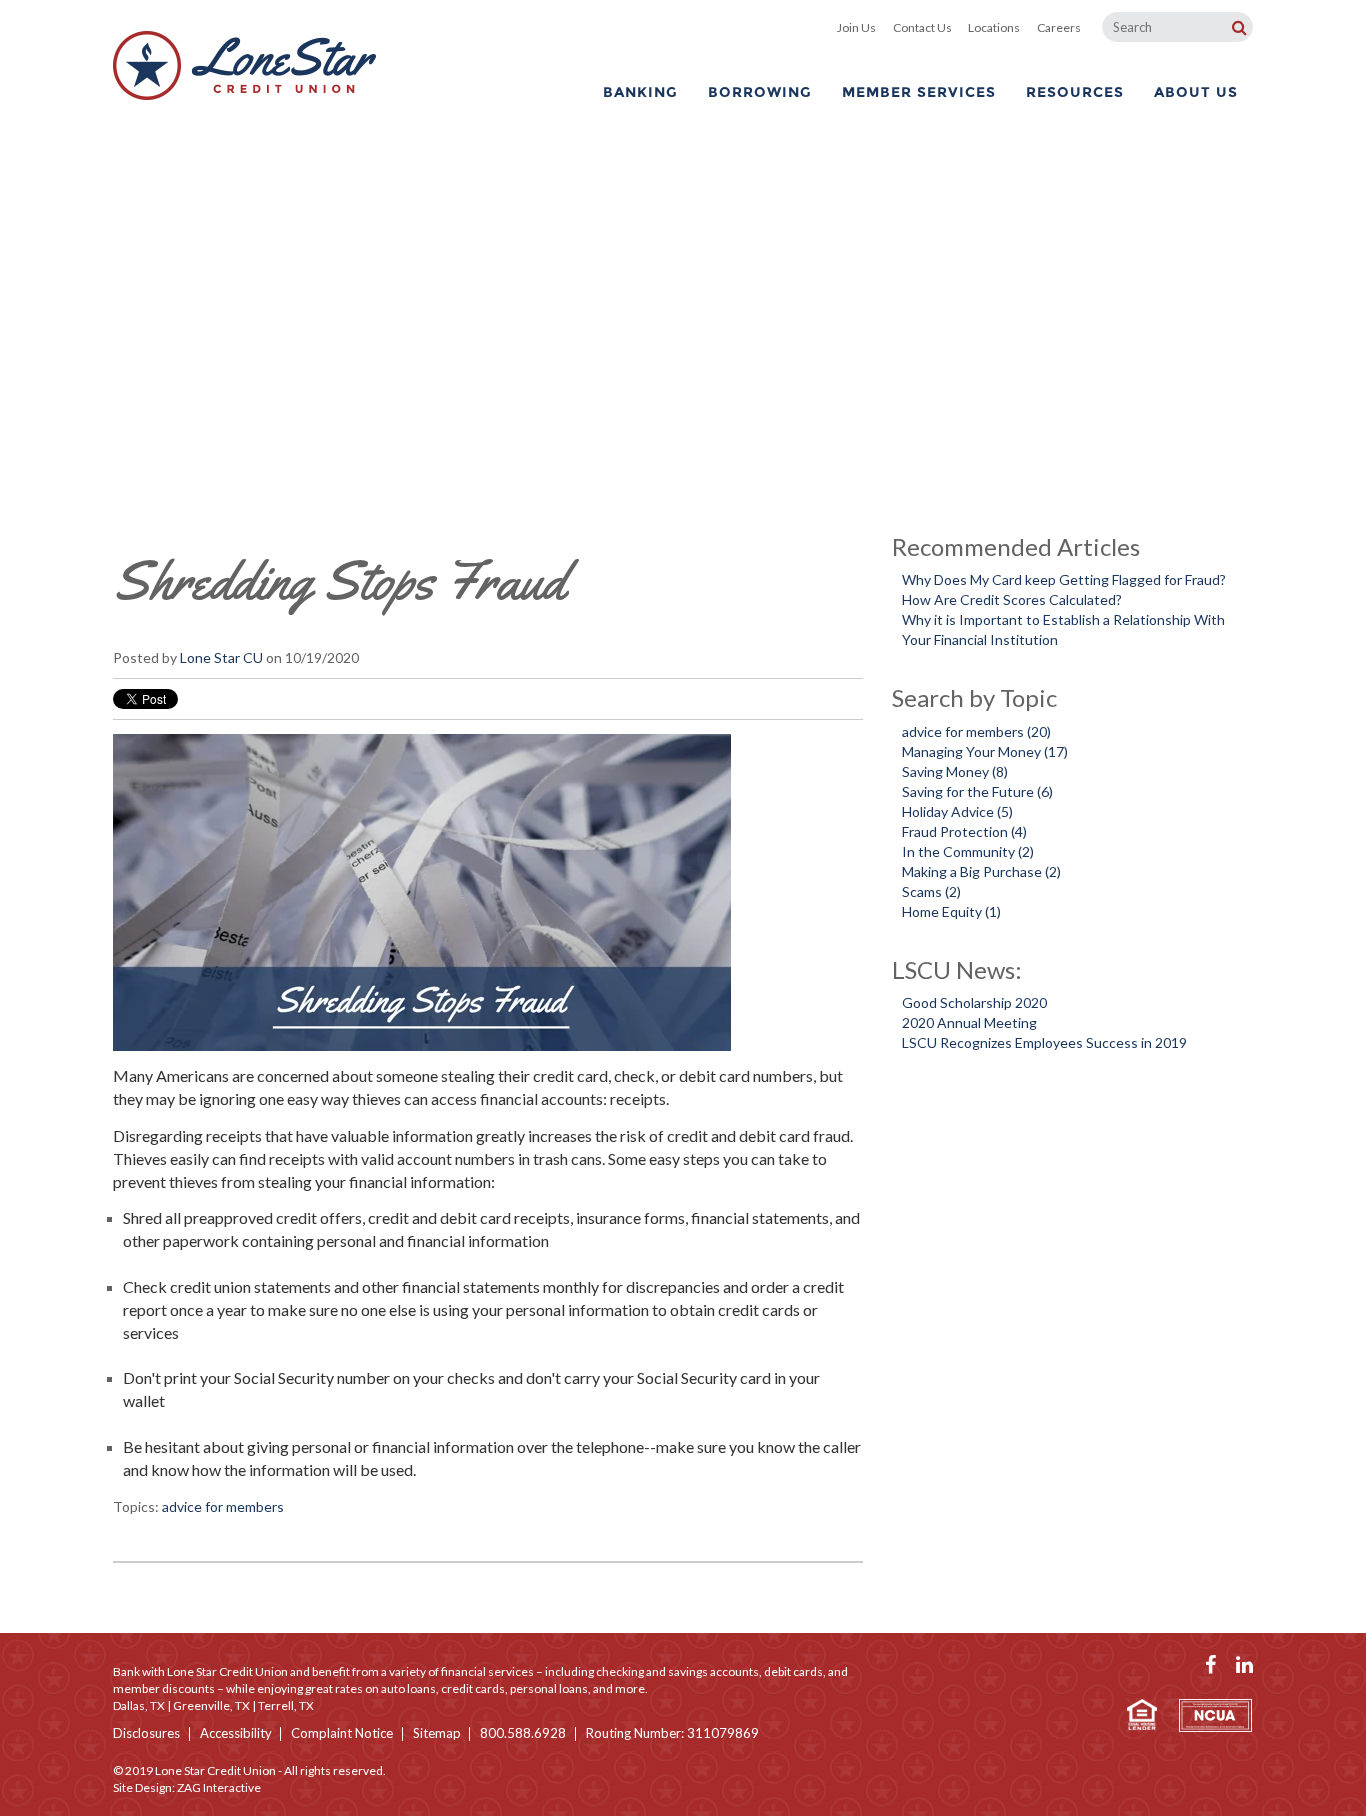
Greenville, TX (211, 1705)
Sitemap (437, 1733)
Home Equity (951, 911)
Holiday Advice (957, 811)
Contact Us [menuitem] (922, 27)
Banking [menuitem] (640, 92)
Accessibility (236, 1733)
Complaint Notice (342, 1733)
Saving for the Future (977, 791)
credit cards (473, 1688)
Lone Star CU (221, 657)
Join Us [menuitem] (856, 27)
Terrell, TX (286, 1705)
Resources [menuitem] (1075, 92)
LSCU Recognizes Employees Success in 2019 (1044, 1042)
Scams (931, 891)
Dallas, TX (139, 1705)
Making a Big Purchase (981, 871)
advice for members (223, 1506)
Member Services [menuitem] (919, 92)
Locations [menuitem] (994, 27)
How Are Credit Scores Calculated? (1012, 599)
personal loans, (550, 1688)
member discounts (164, 1688)
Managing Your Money (985, 751)
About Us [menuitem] (1196, 92)
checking (620, 1671)
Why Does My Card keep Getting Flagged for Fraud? (1064, 579)
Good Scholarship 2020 (974, 1002)
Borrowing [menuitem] (760, 92)
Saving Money (955, 771)
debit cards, (795, 1671)
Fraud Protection (964, 831)
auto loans (408, 1688)
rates (349, 1688)
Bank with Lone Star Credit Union (200, 1671)
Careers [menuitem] (1059, 27)
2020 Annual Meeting (969, 1022)
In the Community (968, 851)
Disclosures (146, 1733)
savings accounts (713, 1671)
